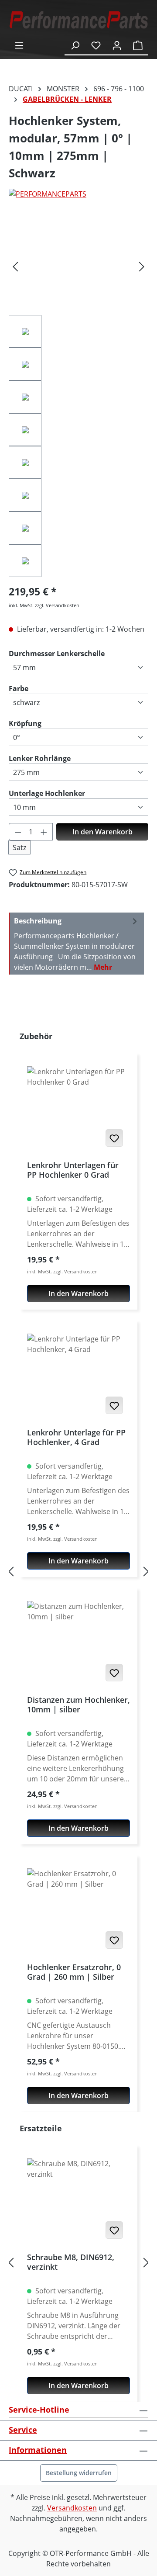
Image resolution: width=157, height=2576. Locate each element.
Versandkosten (72, 2508)
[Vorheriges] (15, 266)
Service (23, 2430)
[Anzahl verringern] (18, 832)
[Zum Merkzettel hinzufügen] (114, 1138)
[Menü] (19, 45)
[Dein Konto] (117, 45)
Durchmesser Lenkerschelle (57, 653)
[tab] (76, 944)
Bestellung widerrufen (79, 2473)
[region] (78, 397)
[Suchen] (75, 45)
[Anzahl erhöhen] (44, 832)
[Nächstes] (142, 266)
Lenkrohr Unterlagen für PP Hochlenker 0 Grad (73, 1170)
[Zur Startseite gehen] (78, 20)
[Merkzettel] (96, 45)
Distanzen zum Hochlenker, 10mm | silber (78, 1705)
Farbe (19, 688)
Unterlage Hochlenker (47, 793)
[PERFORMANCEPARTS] (78, 194)
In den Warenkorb (102, 832)
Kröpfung (25, 723)
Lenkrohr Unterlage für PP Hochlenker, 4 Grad (76, 1437)
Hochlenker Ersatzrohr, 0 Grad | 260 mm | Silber (74, 1972)
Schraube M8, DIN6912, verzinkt (71, 2262)
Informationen (38, 2450)
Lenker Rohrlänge (40, 758)
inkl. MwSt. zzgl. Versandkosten (44, 605)
